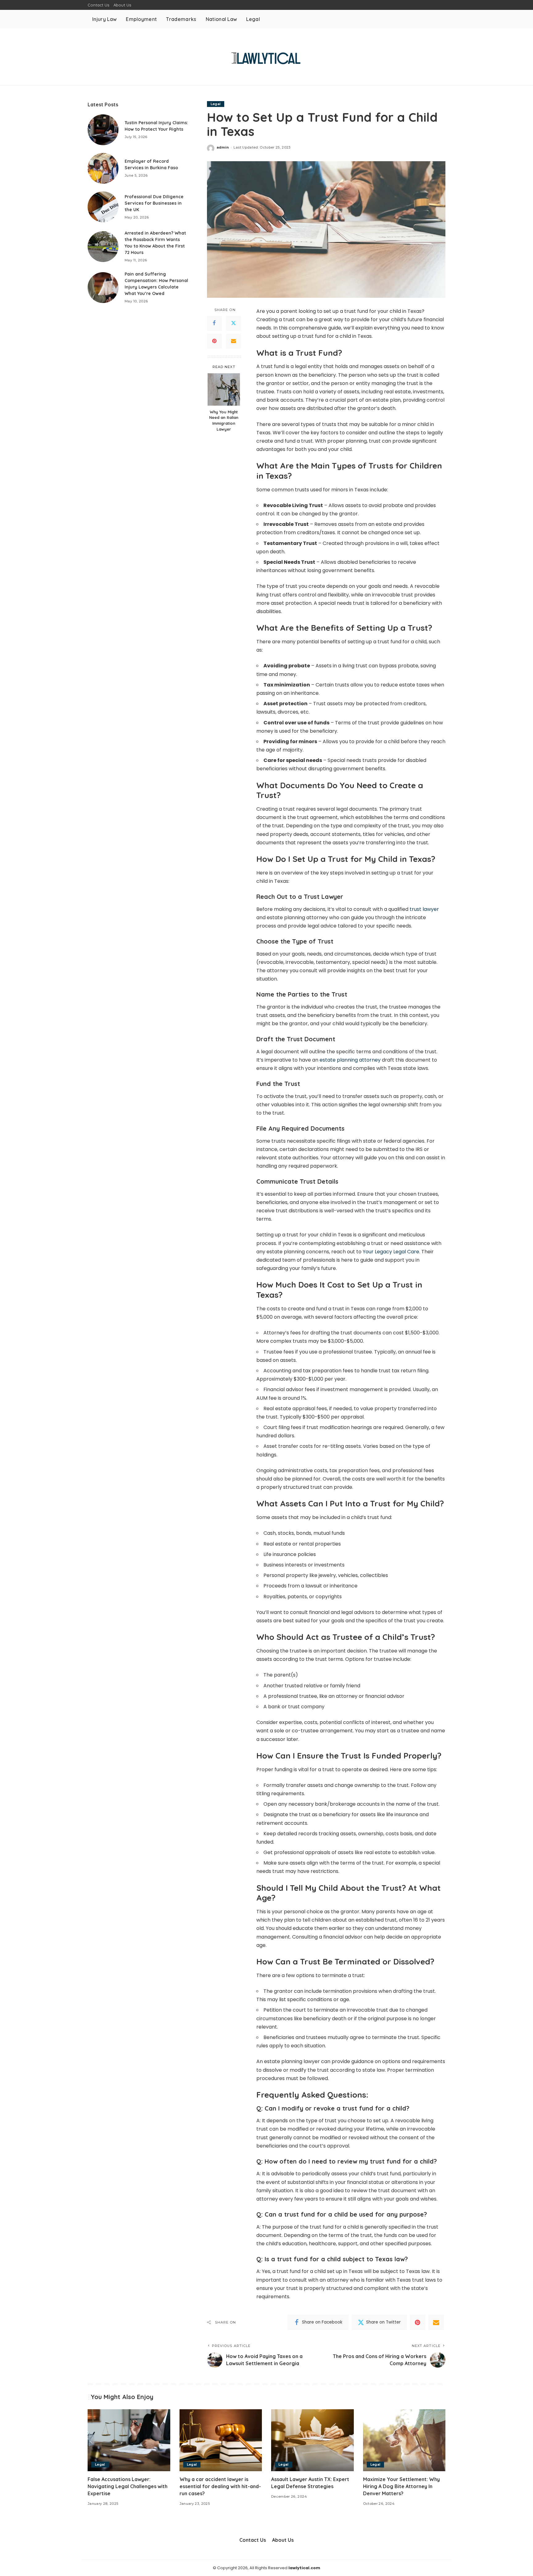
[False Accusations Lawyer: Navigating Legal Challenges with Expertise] (129, 2440)
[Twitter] (233, 323)
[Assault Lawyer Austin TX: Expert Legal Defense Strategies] (312, 2440)
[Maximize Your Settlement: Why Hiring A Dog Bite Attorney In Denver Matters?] (404, 2440)
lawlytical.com (304, 2568)
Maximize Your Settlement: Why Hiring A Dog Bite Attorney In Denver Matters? (401, 2486)
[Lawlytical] (266, 57)
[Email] (233, 341)
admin (223, 147)
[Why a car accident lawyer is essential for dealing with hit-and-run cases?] (221, 2440)
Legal (216, 104)
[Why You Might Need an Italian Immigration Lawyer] (224, 389)
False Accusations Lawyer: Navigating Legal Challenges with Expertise (128, 2486)
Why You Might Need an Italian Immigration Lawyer (224, 420)
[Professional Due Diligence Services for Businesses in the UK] (103, 207)
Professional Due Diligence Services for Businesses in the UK (154, 203)
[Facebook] (214, 323)
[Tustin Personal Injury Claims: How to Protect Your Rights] (103, 130)
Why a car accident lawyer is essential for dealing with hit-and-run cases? (220, 2486)
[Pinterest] (214, 341)
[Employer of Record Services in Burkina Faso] (103, 168)
